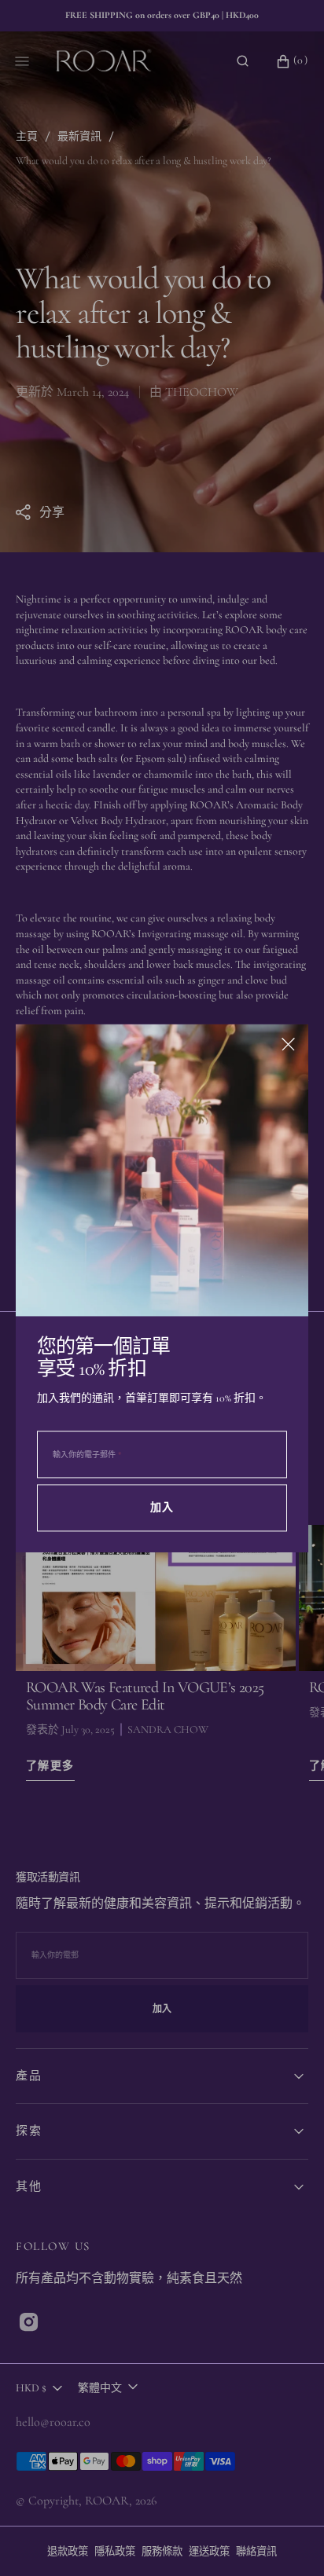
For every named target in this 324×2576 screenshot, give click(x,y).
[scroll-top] (288, 2540)
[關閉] (288, 1044)
